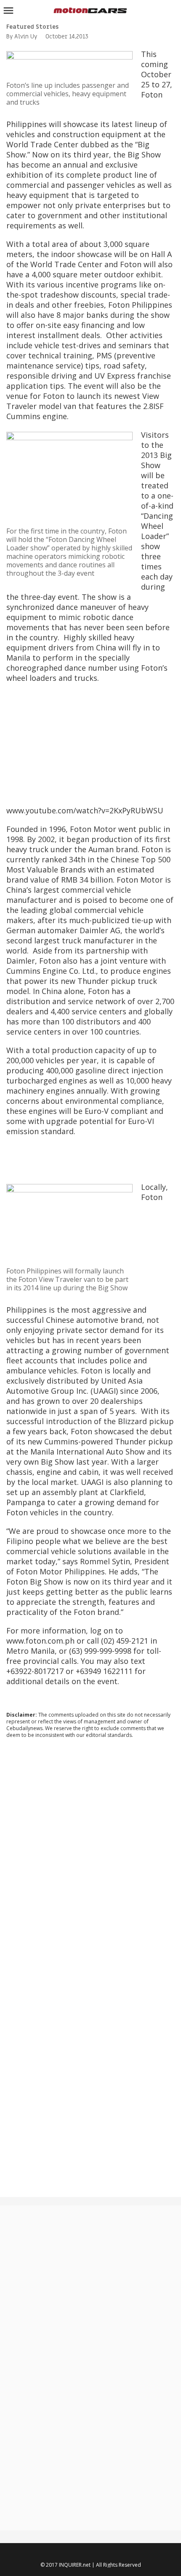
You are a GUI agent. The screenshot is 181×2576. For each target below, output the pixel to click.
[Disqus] (90, 1859)
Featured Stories (32, 27)
